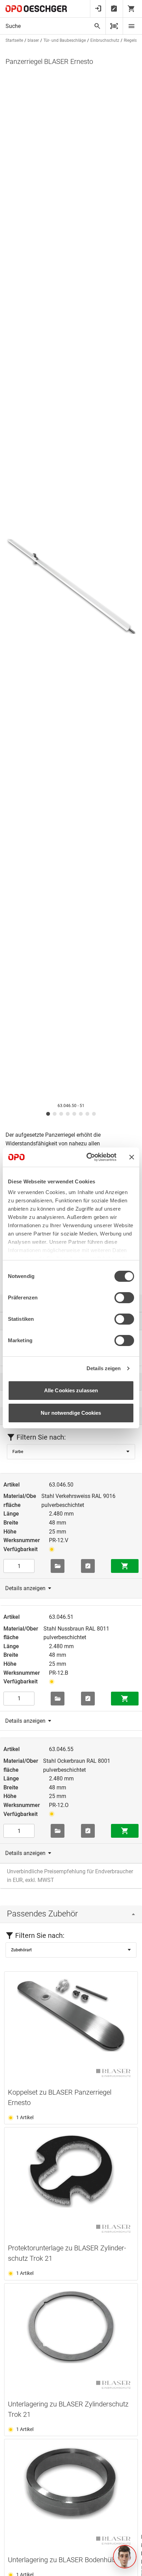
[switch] (124, 1298)
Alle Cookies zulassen (71, 1390)
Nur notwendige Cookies (71, 1413)
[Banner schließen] (132, 1157)
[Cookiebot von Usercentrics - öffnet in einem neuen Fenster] (88, 1157)
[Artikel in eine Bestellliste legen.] (88, 1566)
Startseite (14, 40)
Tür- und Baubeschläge (65, 40)
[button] (125, 2557)
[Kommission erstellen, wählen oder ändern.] (58, 1566)
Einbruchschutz (105, 40)
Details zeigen (104, 1368)
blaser (33, 40)
